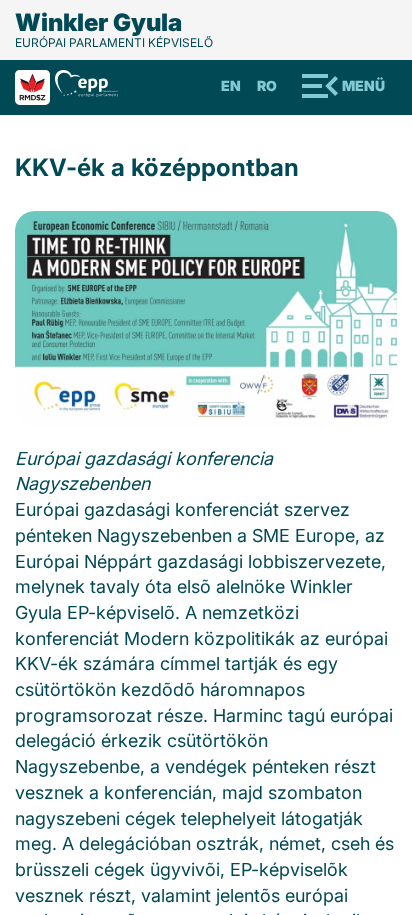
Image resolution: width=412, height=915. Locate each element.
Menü (363, 85)
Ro (267, 85)
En (231, 85)
